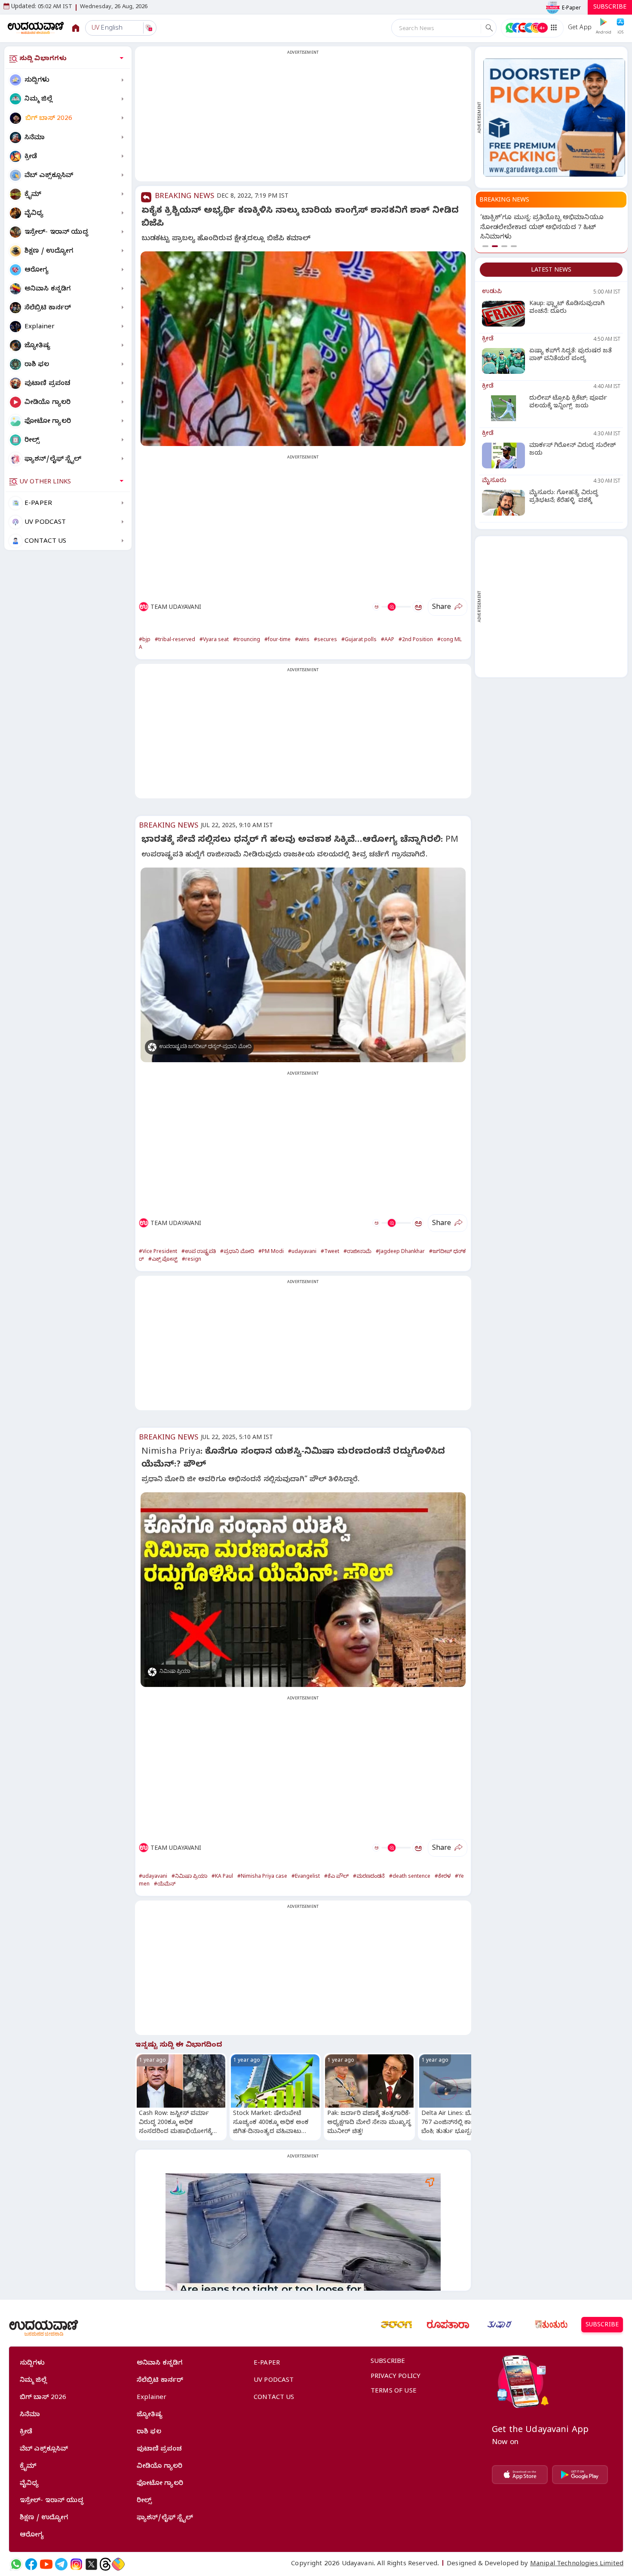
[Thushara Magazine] (500, 2325)
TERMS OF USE (394, 2392)
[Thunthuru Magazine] (551, 2325)
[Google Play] (580, 2475)
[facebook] (31, 2564)
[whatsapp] (16, 2564)
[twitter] (91, 2564)
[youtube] (46, 2564)
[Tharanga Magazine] (396, 2325)
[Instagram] (76, 2564)
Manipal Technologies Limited (577, 2564)
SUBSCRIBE (610, 8)
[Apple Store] (520, 2475)
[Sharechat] (118, 2564)
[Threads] (105, 2564)
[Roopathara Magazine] (448, 2325)
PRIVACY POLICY (396, 2377)
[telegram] (61, 2564)
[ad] (554, 118)
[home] (36, 28)
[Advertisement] (303, 119)
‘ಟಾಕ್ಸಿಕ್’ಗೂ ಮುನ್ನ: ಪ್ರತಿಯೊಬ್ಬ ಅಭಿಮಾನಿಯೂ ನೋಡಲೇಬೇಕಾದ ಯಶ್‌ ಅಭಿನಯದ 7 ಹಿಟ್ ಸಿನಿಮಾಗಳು (542, 228)
